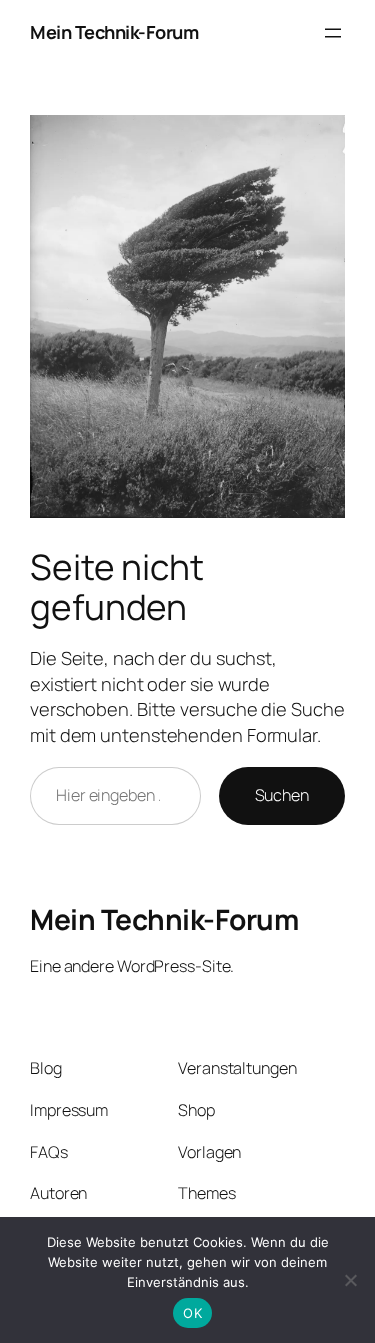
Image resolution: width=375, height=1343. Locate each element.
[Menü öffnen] (333, 33)
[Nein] (350, 1280)
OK (192, 1313)
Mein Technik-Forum (114, 32)
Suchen (282, 795)
